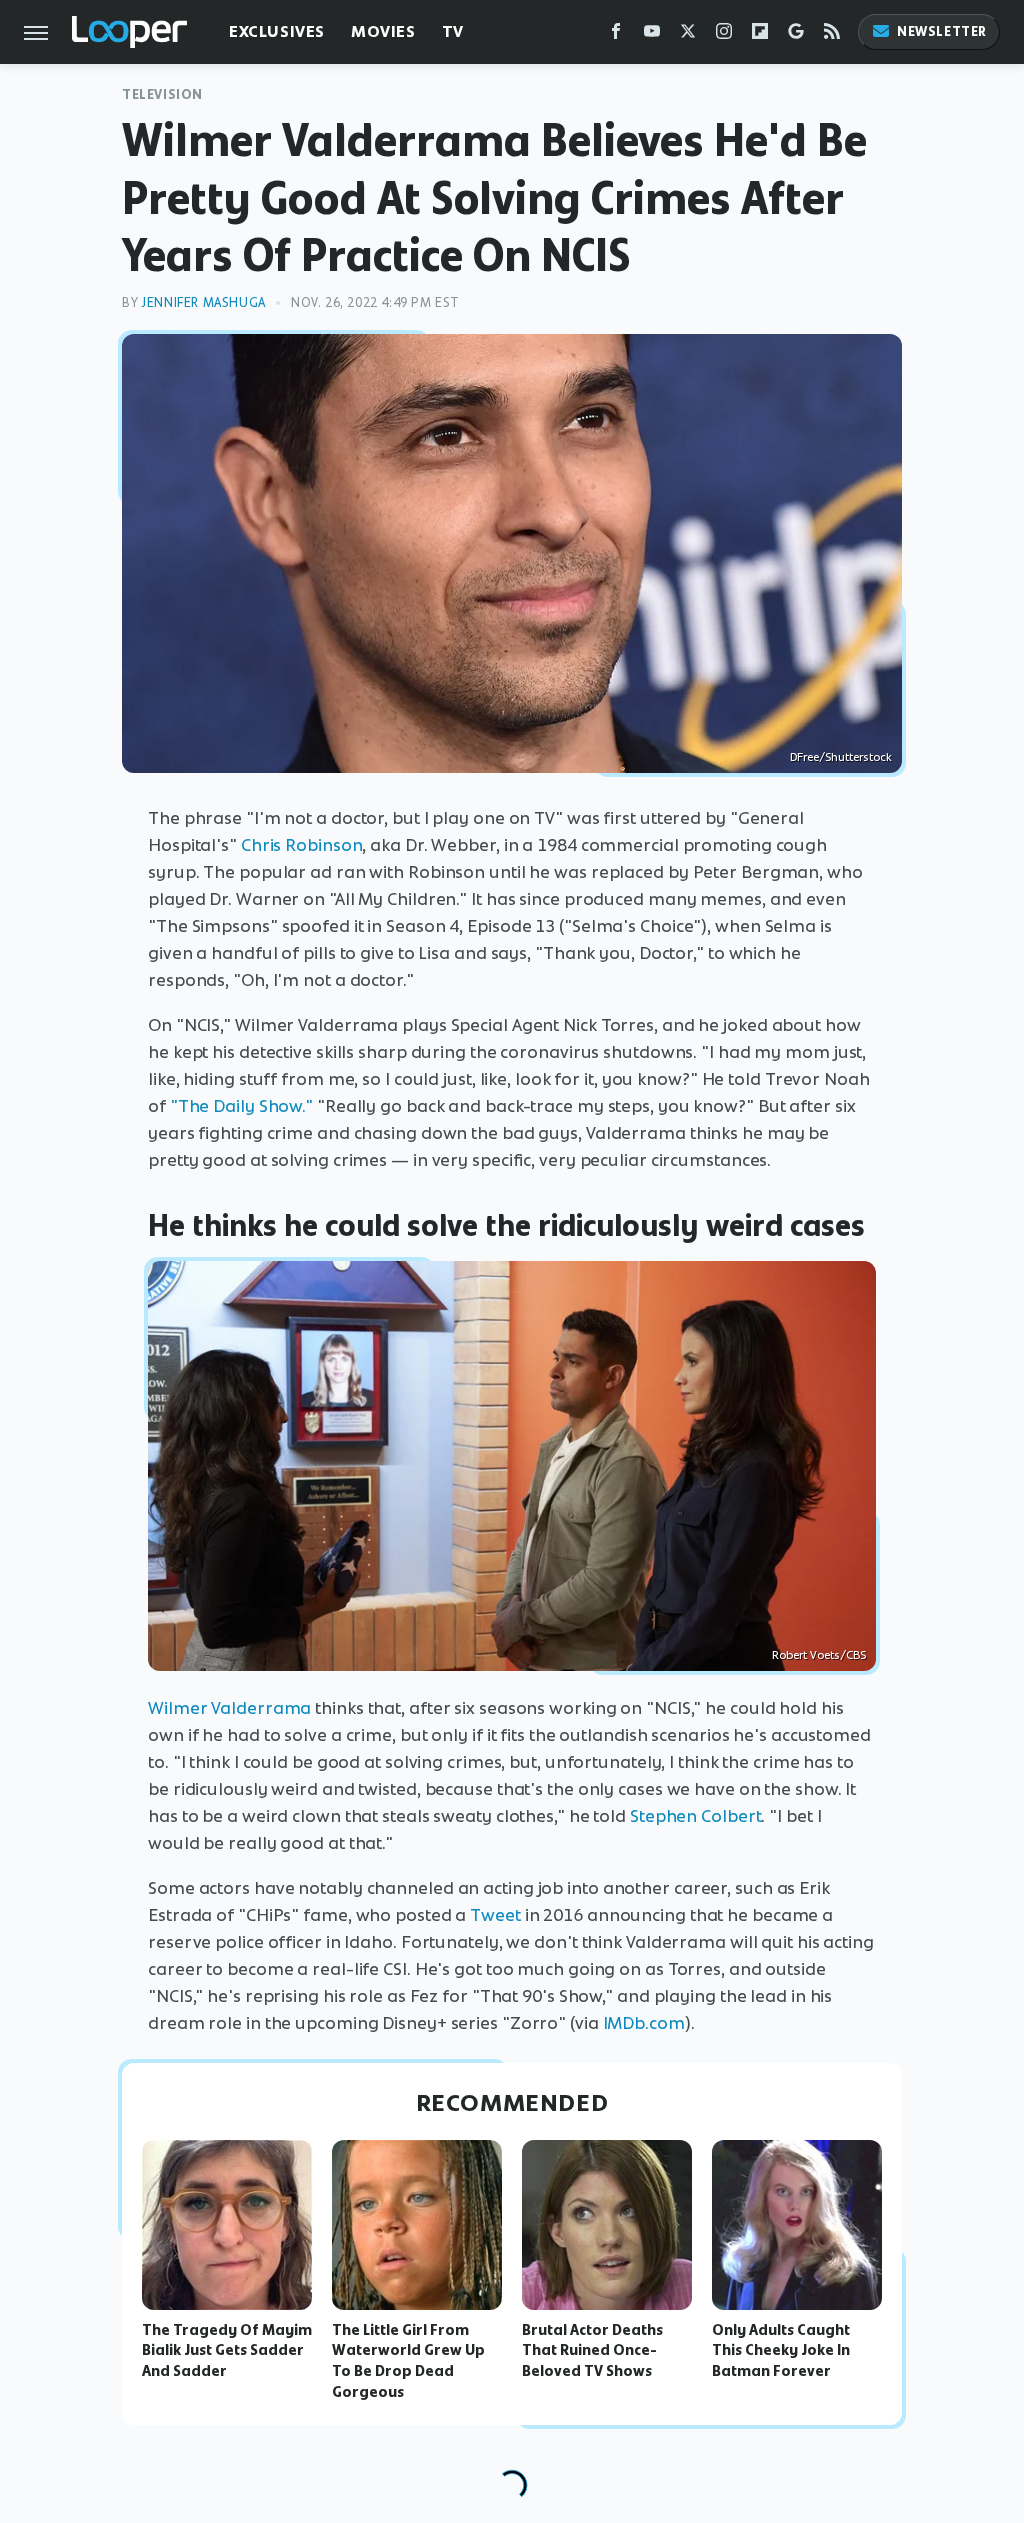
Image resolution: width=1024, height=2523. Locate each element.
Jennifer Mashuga (203, 302)
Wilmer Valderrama (229, 1708)
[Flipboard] (760, 35)
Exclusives (277, 31)
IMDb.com (644, 2023)
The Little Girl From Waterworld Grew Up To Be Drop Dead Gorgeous (408, 2361)
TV (453, 31)
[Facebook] (616, 35)
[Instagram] (724, 35)
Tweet (495, 1915)
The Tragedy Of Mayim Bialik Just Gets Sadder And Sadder (227, 2351)
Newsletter (942, 31)
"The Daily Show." (241, 1106)
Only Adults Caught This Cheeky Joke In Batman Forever (781, 2351)
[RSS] (832, 35)
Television (162, 94)
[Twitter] (688, 35)
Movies (383, 31)
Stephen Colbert (696, 1816)
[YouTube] (652, 35)
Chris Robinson (302, 845)
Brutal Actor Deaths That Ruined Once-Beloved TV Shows (592, 2351)
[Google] (796, 35)
